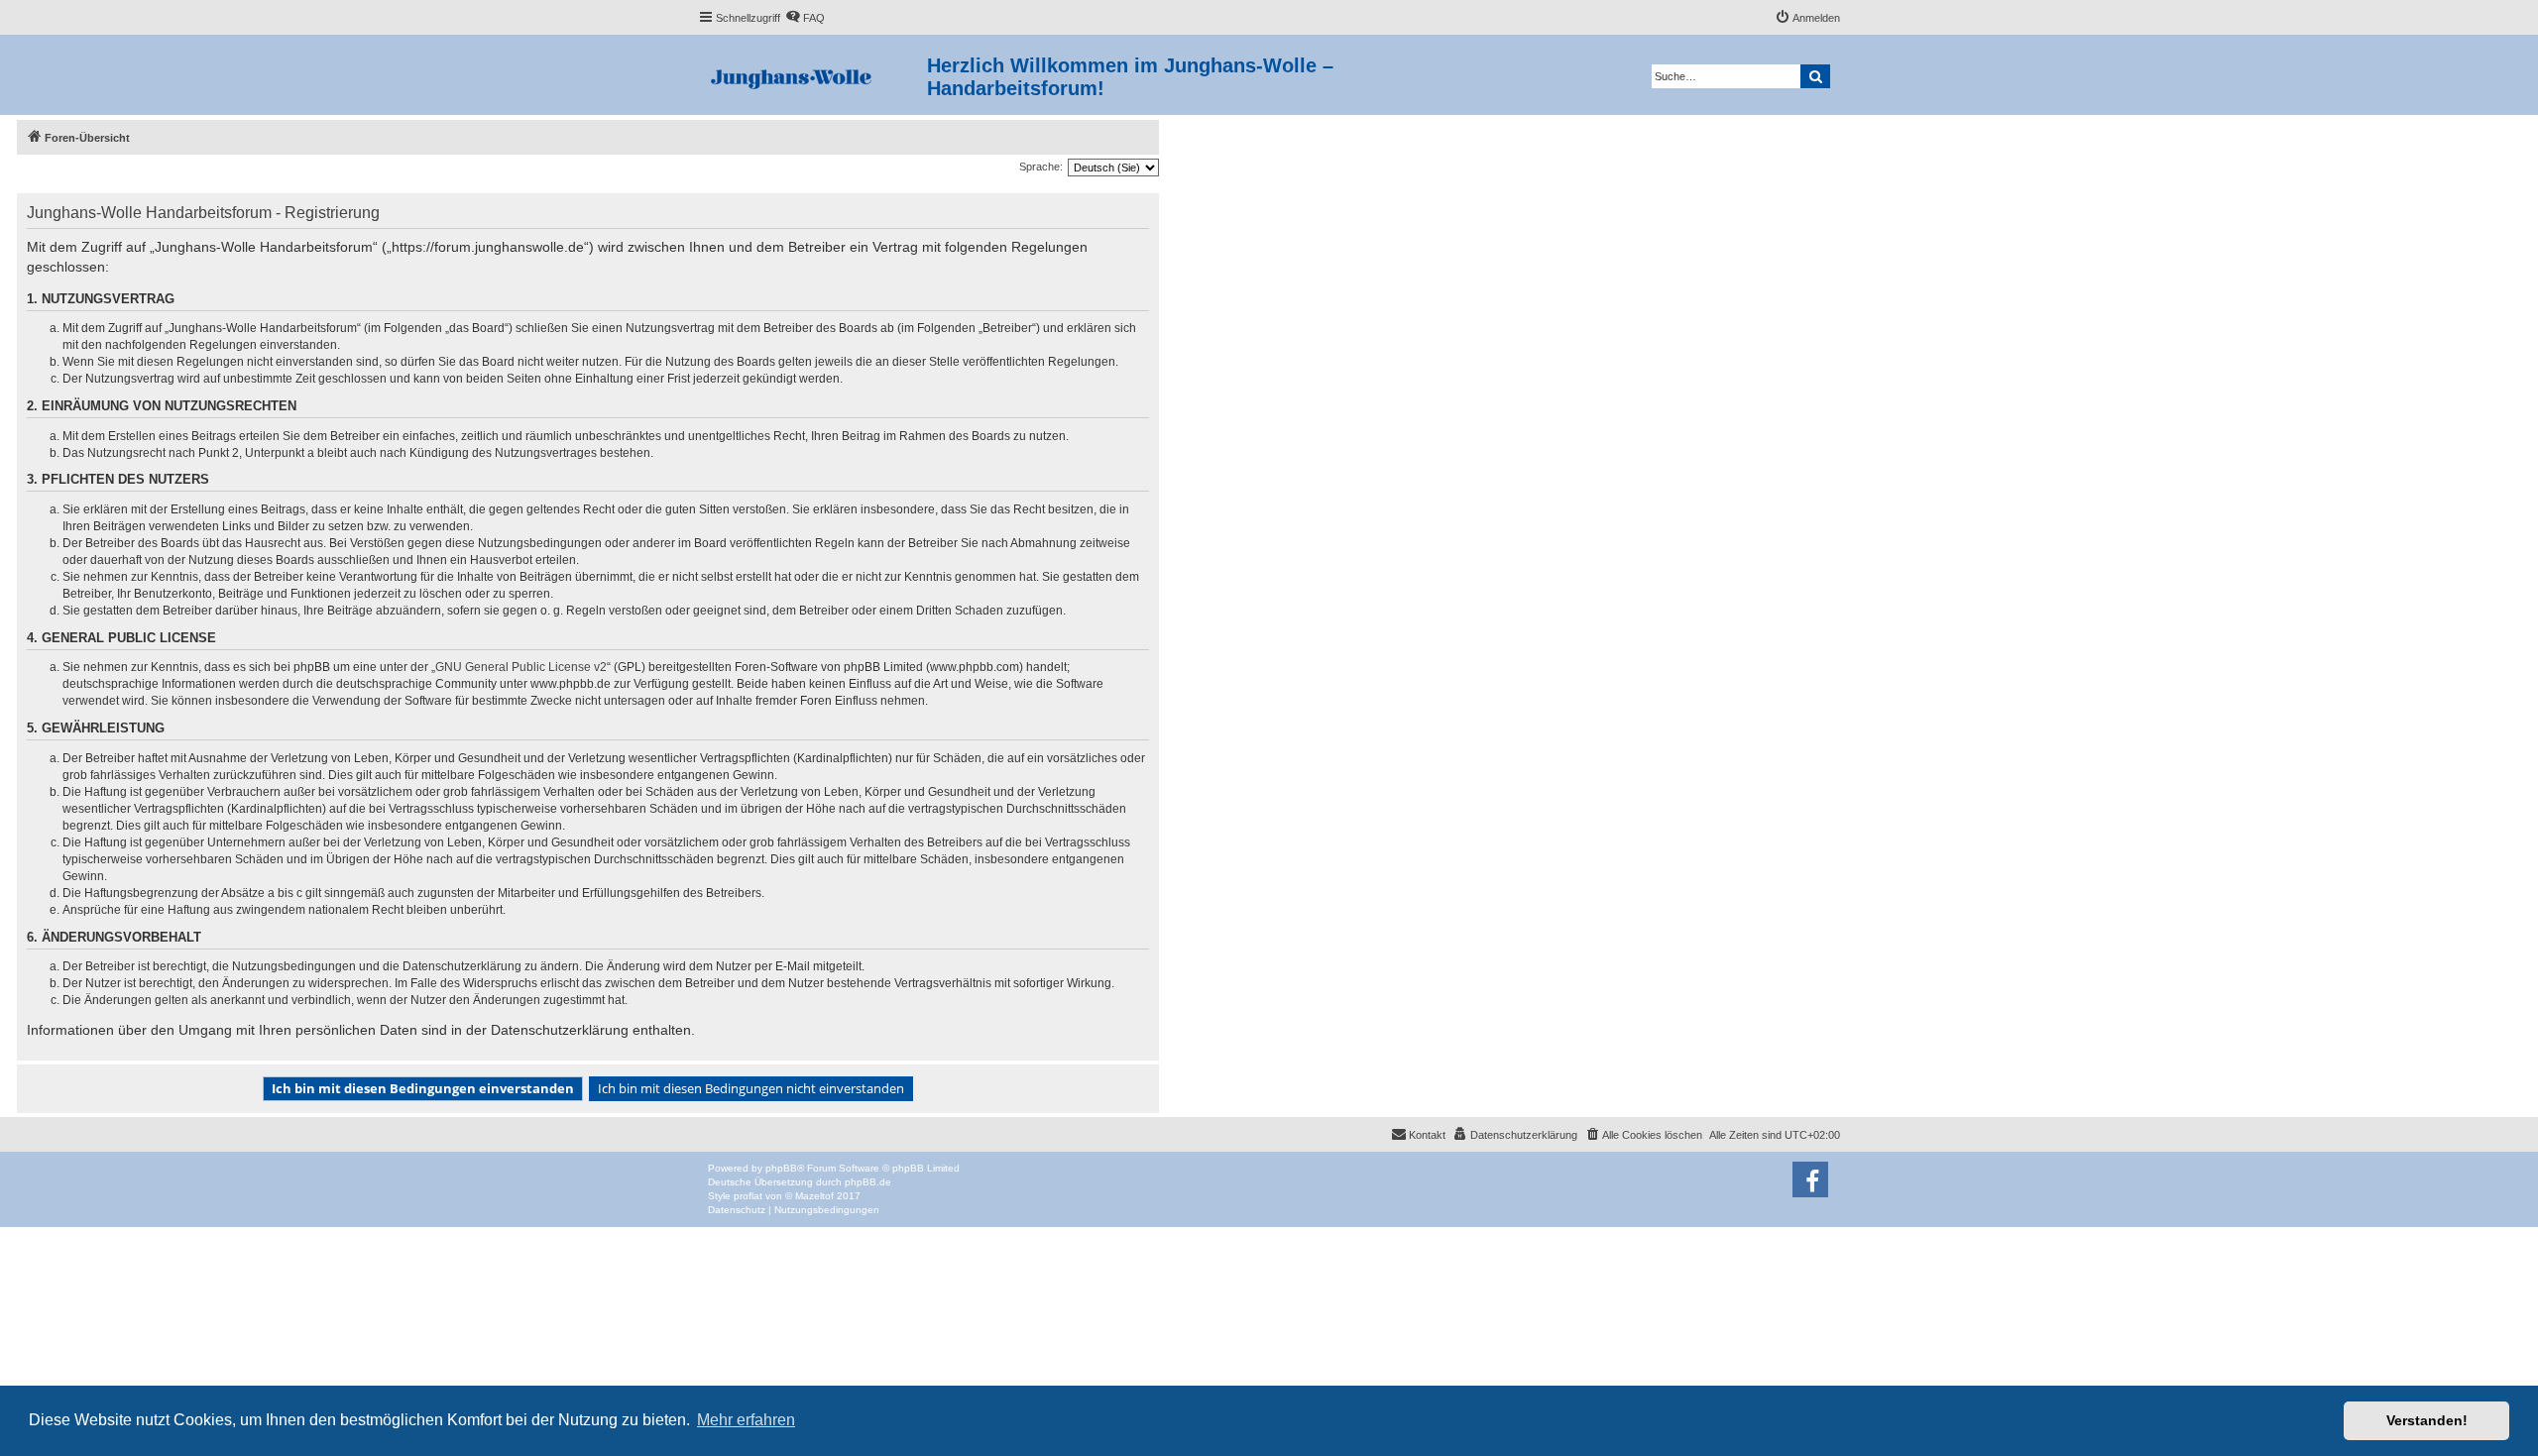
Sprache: (1041, 167)
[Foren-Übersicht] (812, 75)
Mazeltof (814, 1196)
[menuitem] (805, 18)
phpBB (781, 1168)
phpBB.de (868, 1182)
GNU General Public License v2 (521, 667)
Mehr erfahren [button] (746, 1420)
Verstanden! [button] (2427, 1420)
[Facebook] (1810, 1179)
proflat (748, 1196)
